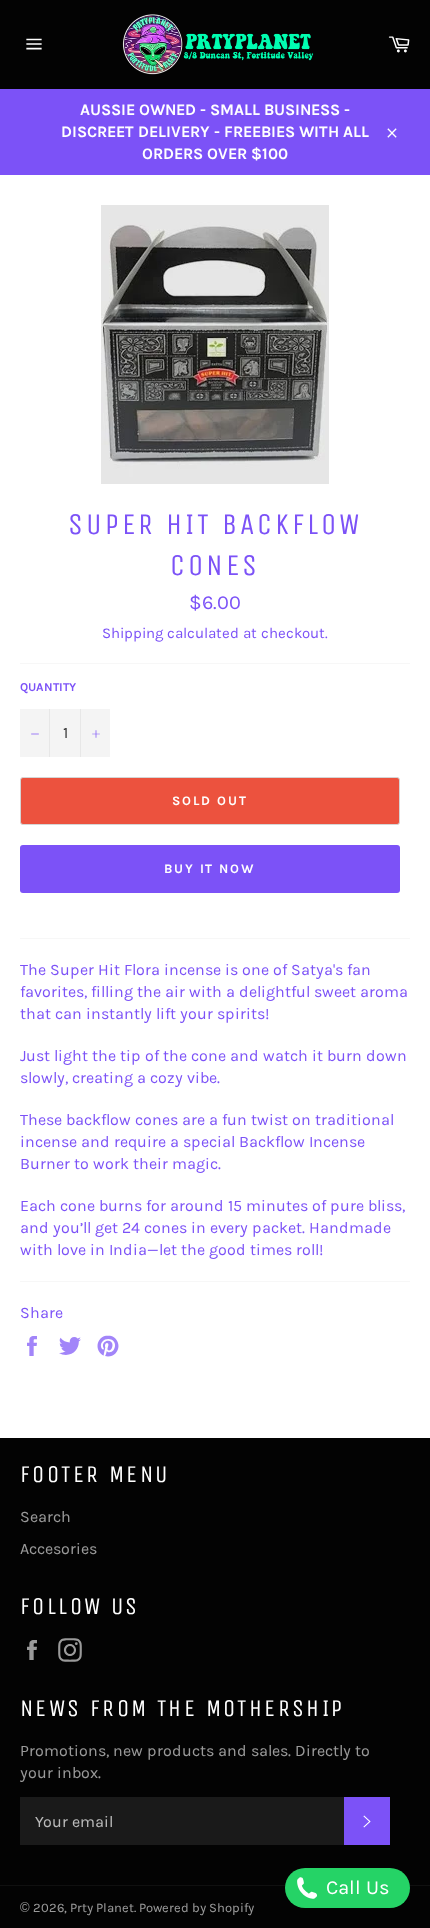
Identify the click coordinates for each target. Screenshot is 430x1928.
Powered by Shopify (196, 1907)
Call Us (355, 1887)
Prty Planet (102, 1907)
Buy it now (210, 868)
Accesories (58, 1548)
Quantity (48, 687)
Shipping (132, 633)
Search (45, 1516)
